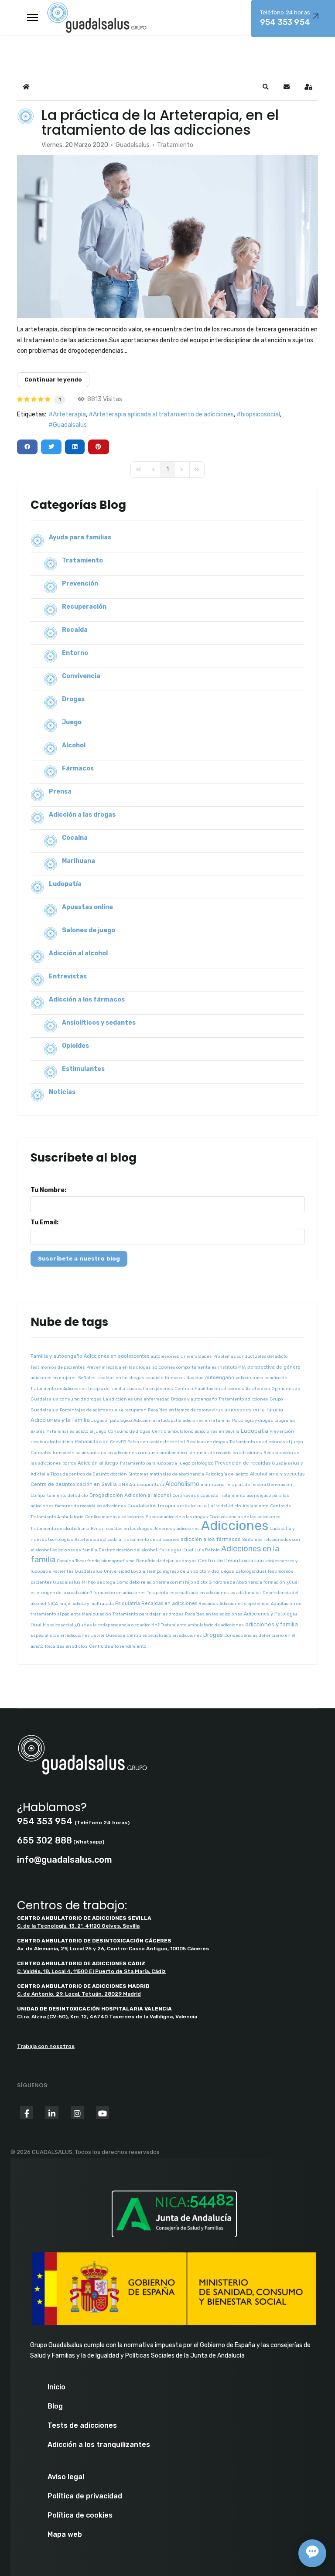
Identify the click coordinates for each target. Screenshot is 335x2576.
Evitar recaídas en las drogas (121, 1529)
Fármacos (78, 768)
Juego (72, 722)
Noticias (62, 1092)
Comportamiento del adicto (59, 1496)
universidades (196, 1356)
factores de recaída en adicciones (91, 1506)
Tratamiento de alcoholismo (60, 1529)
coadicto (155, 1378)
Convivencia (81, 676)
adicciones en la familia (254, 1410)
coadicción (276, 1378)
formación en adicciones (120, 1593)
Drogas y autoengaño (194, 1399)
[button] (266, 87)
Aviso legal (66, 2477)
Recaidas (208, 1604)
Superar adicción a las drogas (177, 1517)
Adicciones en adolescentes (116, 1356)
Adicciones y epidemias (244, 1604)
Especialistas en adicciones (60, 1636)
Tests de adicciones (82, 2426)
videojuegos (221, 1571)
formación (274, 1582)
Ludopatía (65, 884)
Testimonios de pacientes (58, 1367)
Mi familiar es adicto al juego (76, 1431)
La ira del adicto (225, 1506)
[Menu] (32, 17)
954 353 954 (45, 1821)
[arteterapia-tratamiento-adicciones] (167, 237)
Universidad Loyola (125, 1571)
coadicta (210, 1496)
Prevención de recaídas (243, 1463)
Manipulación (97, 1614)
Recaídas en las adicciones (214, 1614)
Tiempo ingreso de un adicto (176, 1571)
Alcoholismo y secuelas (277, 1474)
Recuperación (84, 607)
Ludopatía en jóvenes (150, 1389)
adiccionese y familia (75, 1550)
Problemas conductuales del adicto (251, 1356)
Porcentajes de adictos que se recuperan (103, 1410)
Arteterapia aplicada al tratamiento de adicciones (163, 414)
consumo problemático (163, 1453)
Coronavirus (186, 1496)
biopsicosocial (260, 414)
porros (69, 1463)
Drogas (73, 699)
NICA (53, 1604)
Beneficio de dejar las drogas (166, 1561)
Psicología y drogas (253, 1421)
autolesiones (165, 1356)
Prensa (60, 792)
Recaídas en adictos (66, 1646)
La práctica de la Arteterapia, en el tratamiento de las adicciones (160, 122)
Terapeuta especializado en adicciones (188, 1593)
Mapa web (65, 2535)
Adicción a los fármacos (87, 1000)
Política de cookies (80, 2515)
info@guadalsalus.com (65, 1860)
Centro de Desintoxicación (231, 1561)
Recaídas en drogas (207, 1442)
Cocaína (75, 838)
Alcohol (74, 745)
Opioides (75, 1046)
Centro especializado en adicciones (164, 1636)
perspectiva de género (274, 1367)
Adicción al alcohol (78, 953)
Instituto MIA (232, 1367)
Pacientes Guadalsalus (77, 1571)
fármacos (175, 1378)
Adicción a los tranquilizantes (99, 2445)
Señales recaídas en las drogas (111, 1378)
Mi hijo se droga (99, 1582)
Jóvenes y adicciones (177, 1529)
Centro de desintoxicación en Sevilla (74, 1484)
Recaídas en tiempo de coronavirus (185, 1410)
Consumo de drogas (129, 1431)
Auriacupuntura (147, 1485)
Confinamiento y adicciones (115, 1517)
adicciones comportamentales (185, 1367)
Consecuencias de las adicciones (245, 1517)
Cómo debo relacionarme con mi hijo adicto (162, 1582)
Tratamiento (175, 145)
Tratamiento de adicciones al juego (266, 1442)
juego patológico (196, 1463)
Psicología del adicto (227, 1474)
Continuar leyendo (53, 380)
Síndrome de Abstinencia (235, 1582)
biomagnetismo (118, 1561)
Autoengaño (220, 1378)
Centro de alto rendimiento (118, 1646)
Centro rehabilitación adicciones (209, 1389)
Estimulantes (83, 1069)
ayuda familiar (246, 1593)
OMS (123, 1485)
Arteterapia (69, 414)
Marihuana (79, 861)
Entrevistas (68, 976)
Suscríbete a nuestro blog (79, 1259)
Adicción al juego (98, 1463)
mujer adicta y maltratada (87, 1604)
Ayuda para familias (80, 537)
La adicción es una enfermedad (136, 1399)
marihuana (213, 1485)
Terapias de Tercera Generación (259, 1485)
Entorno (75, 653)
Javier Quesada (108, 1636)
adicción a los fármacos (211, 1539)
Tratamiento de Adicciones (59, 1389)
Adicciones (235, 1526)
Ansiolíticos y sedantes (99, 1023)
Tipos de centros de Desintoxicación (89, 1474)
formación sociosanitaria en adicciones (95, 1453)
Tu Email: (44, 1222)
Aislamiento (256, 1506)
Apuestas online (87, 907)
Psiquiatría (128, 1603)
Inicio (56, 2387)
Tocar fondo (88, 1561)
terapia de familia (107, 1389)
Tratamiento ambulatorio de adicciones (202, 1625)
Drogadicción (106, 1495)
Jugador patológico (112, 1421)
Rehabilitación (92, 1442)
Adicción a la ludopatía (157, 1421)
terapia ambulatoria (182, 1506)
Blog (55, 2406)
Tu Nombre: (48, 1190)
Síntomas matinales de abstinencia (166, 1474)
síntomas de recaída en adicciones (225, 1453)
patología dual (251, 1571)
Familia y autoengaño (56, 1356)
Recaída (75, 630)
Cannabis (41, 1453)
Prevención (80, 584)
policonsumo (250, 1378)
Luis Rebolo (207, 1550)
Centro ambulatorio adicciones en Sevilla (196, 1431)
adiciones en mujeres (54, 1378)
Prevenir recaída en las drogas (119, 1367)
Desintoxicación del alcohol (128, 1550)
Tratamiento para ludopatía (148, 1463)
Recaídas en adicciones (169, 1603)
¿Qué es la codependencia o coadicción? (117, 1625)
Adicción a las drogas (82, 815)
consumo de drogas (81, 1399)
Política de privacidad (85, 2496)
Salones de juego (89, 930)
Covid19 (118, 1442)
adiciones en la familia (207, 1421)
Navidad (195, 1378)
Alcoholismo (182, 1484)
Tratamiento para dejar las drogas (148, 1614)
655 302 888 (44, 1840)
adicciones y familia (272, 1624)
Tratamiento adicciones (243, 1399)
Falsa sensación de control (156, 1442)
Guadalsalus (133, 145)
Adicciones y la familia (60, 1420)
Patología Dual (176, 1550)
